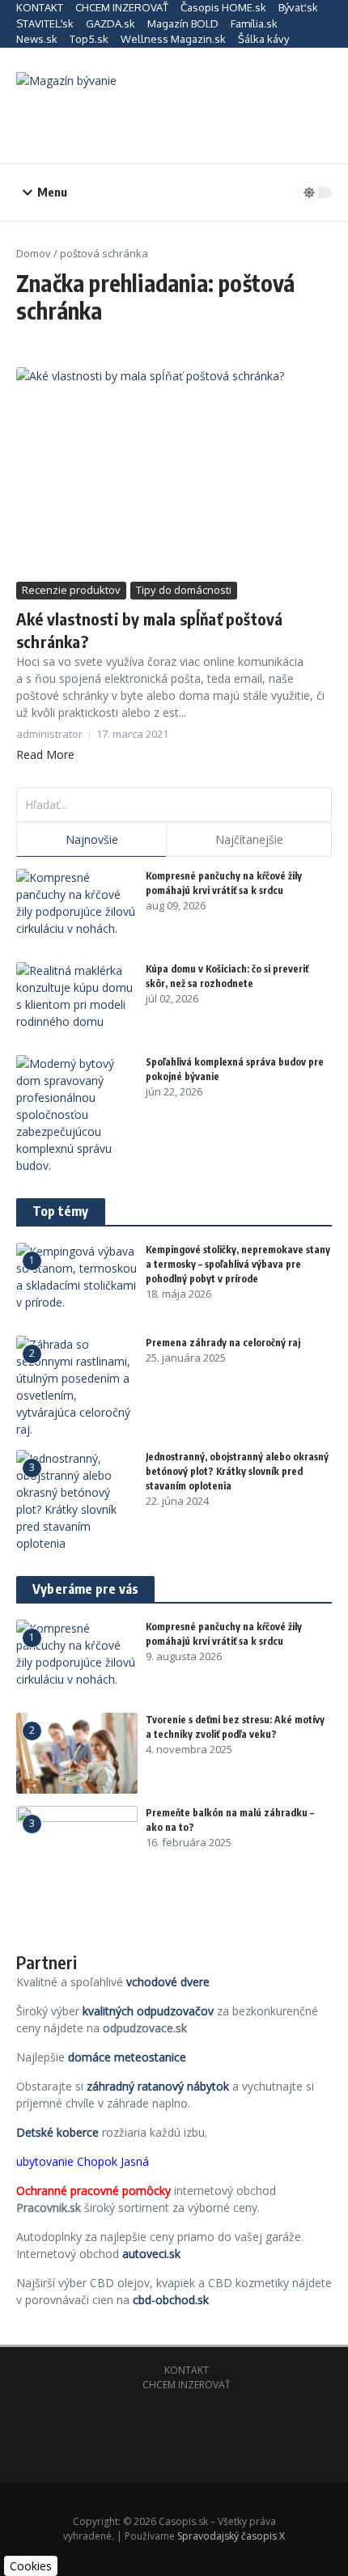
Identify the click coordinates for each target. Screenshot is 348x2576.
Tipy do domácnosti (184, 590)
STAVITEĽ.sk (45, 23)
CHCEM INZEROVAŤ (122, 7)
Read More (45, 754)
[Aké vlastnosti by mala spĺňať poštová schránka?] (174, 472)
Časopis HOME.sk (223, 7)
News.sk (37, 39)
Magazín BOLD (183, 23)
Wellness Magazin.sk (173, 39)
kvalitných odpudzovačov (148, 2011)
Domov (34, 253)
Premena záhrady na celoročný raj (223, 1343)
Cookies (31, 2566)
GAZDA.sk (110, 23)
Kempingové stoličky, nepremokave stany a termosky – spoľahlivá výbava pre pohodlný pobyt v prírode (238, 1264)
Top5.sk (89, 39)
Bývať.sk (298, 7)
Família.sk (254, 23)
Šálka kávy (263, 39)
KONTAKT (40, 7)
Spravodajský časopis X (231, 2536)
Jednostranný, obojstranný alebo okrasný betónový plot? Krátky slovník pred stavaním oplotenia (237, 1471)
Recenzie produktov (71, 590)
